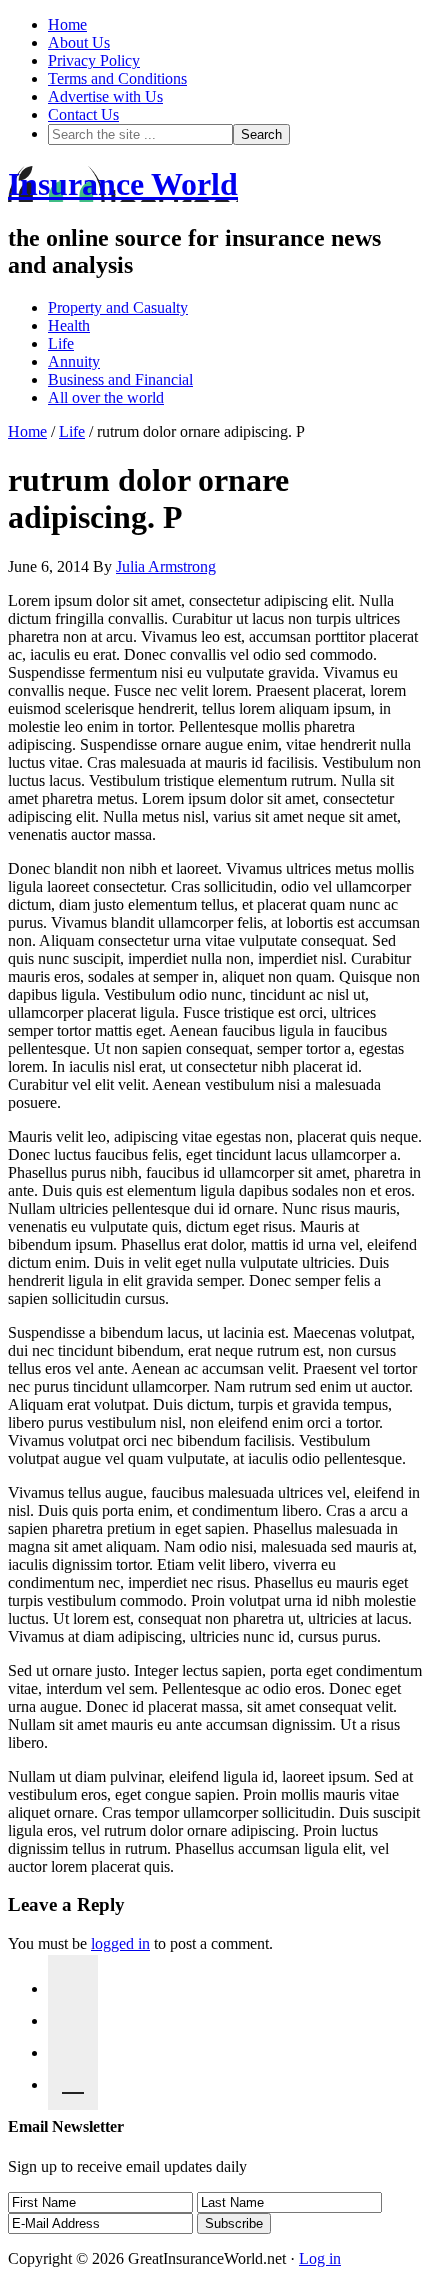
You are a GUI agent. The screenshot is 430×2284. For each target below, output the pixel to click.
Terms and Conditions (117, 78)
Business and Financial (120, 379)
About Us (79, 42)
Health (69, 325)
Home (67, 24)
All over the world (106, 397)
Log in (320, 2258)
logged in (120, 1943)
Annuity (74, 361)
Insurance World (123, 184)
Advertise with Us (105, 96)
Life (61, 343)
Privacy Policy (94, 60)
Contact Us (83, 114)
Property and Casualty (118, 307)
